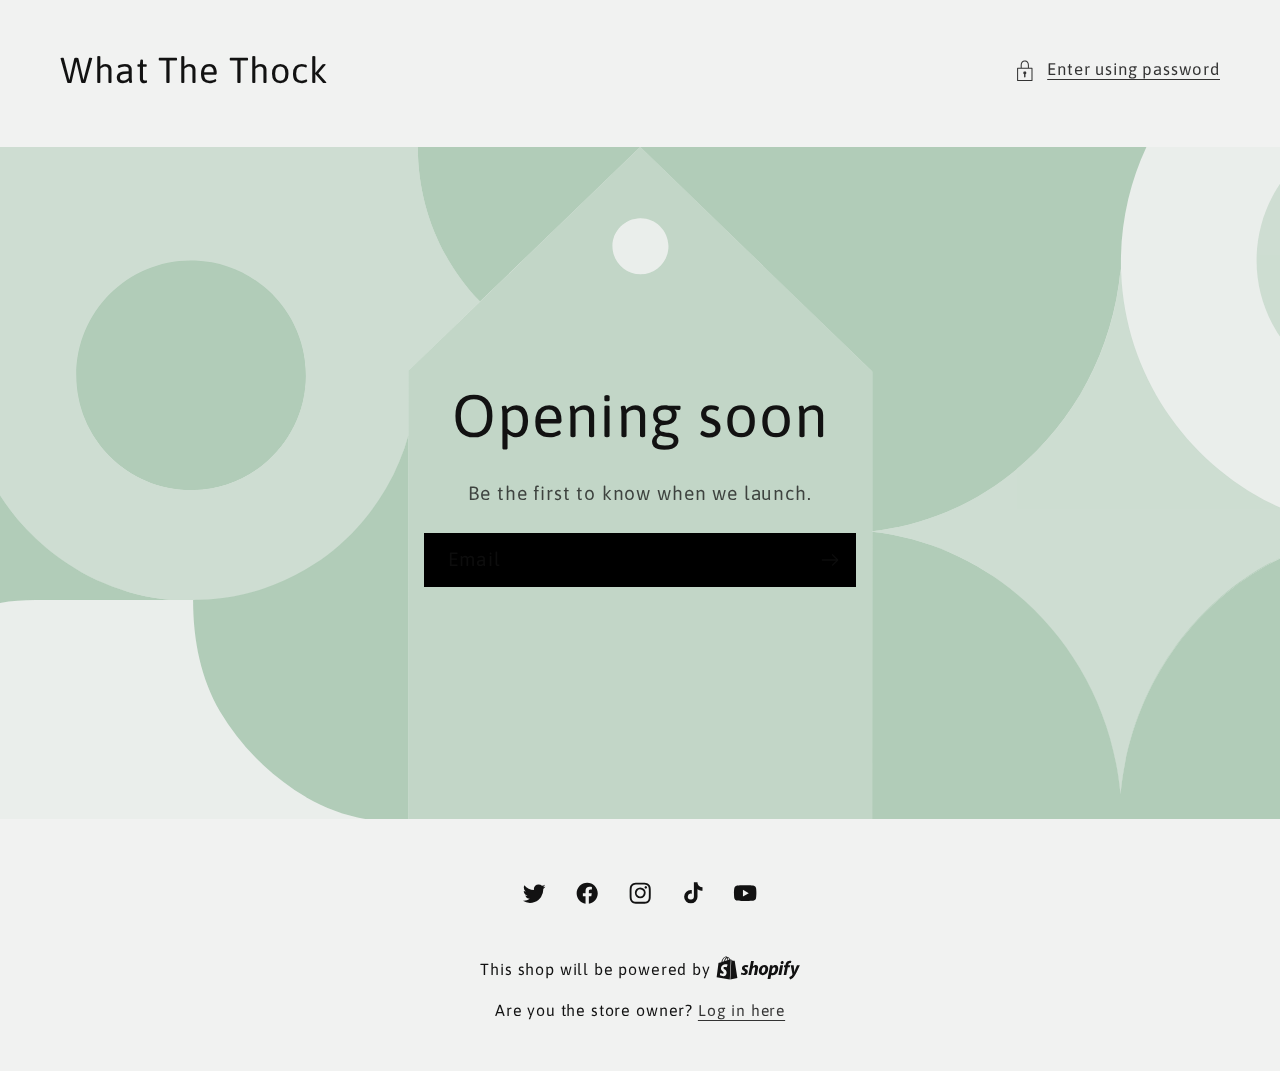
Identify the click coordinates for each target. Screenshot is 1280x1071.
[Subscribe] (829, 560)
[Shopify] (758, 969)
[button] (1117, 70)
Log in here (741, 1010)
